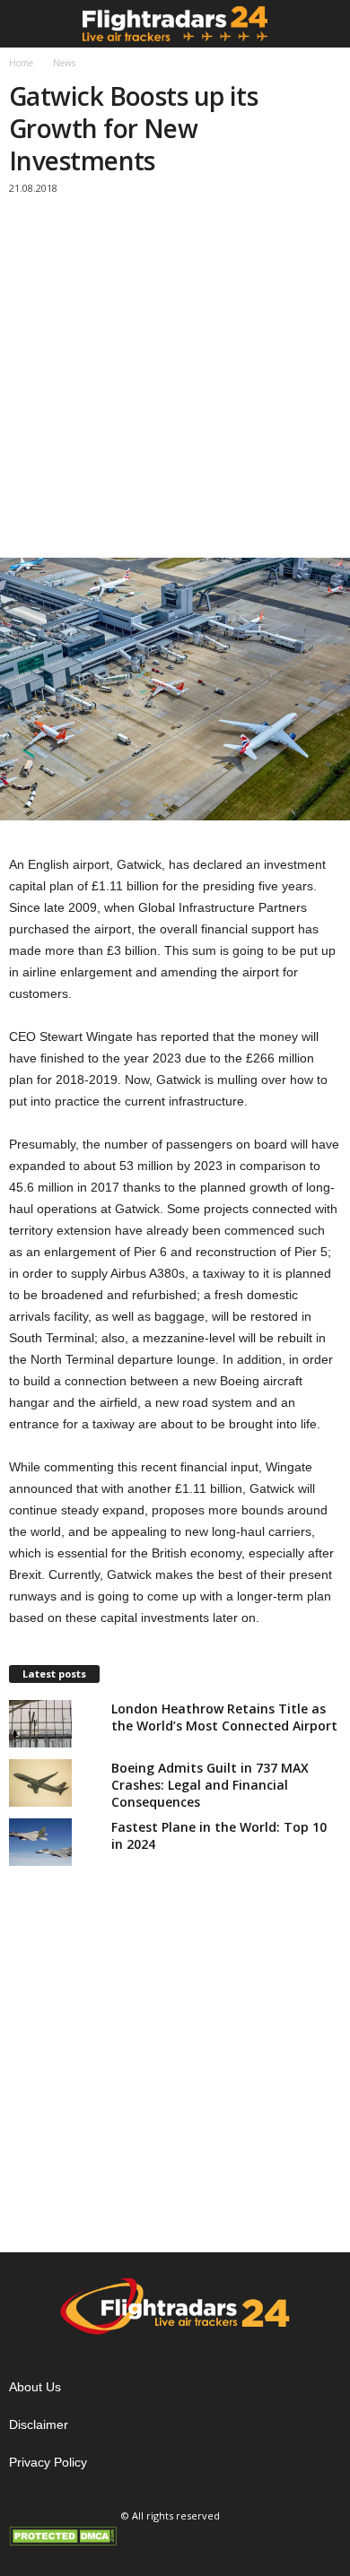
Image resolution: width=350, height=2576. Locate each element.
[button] (322, 24)
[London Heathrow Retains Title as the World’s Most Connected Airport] (40, 1723)
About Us (35, 2387)
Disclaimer (39, 2424)
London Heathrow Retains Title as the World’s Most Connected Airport (224, 1717)
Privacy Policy (48, 2462)
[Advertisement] (175, 383)
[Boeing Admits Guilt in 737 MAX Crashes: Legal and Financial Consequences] (40, 1782)
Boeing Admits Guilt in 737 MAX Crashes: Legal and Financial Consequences (210, 1785)
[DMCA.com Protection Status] (175, 2536)
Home (21, 63)
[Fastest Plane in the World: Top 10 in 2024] (40, 1842)
